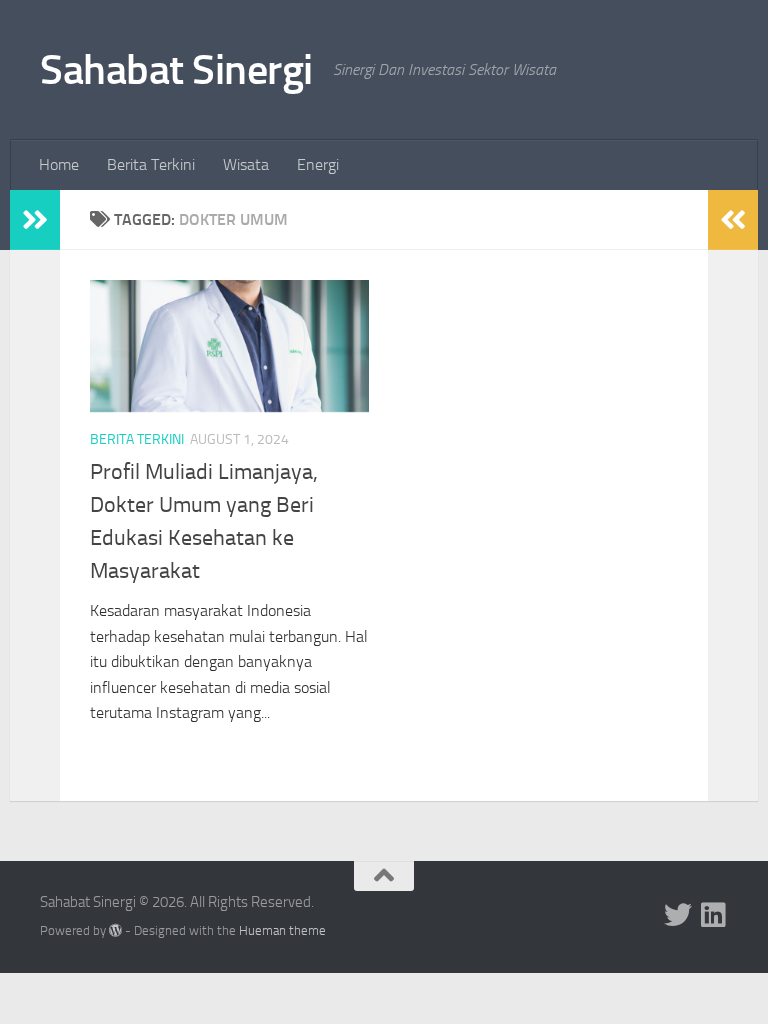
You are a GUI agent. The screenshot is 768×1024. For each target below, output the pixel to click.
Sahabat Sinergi (176, 70)
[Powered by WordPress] (115, 930)
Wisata (246, 164)
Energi (318, 164)
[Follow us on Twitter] (678, 915)
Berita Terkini (151, 164)
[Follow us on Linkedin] (714, 915)
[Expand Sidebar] (35, 220)
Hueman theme (282, 930)
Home (59, 164)
